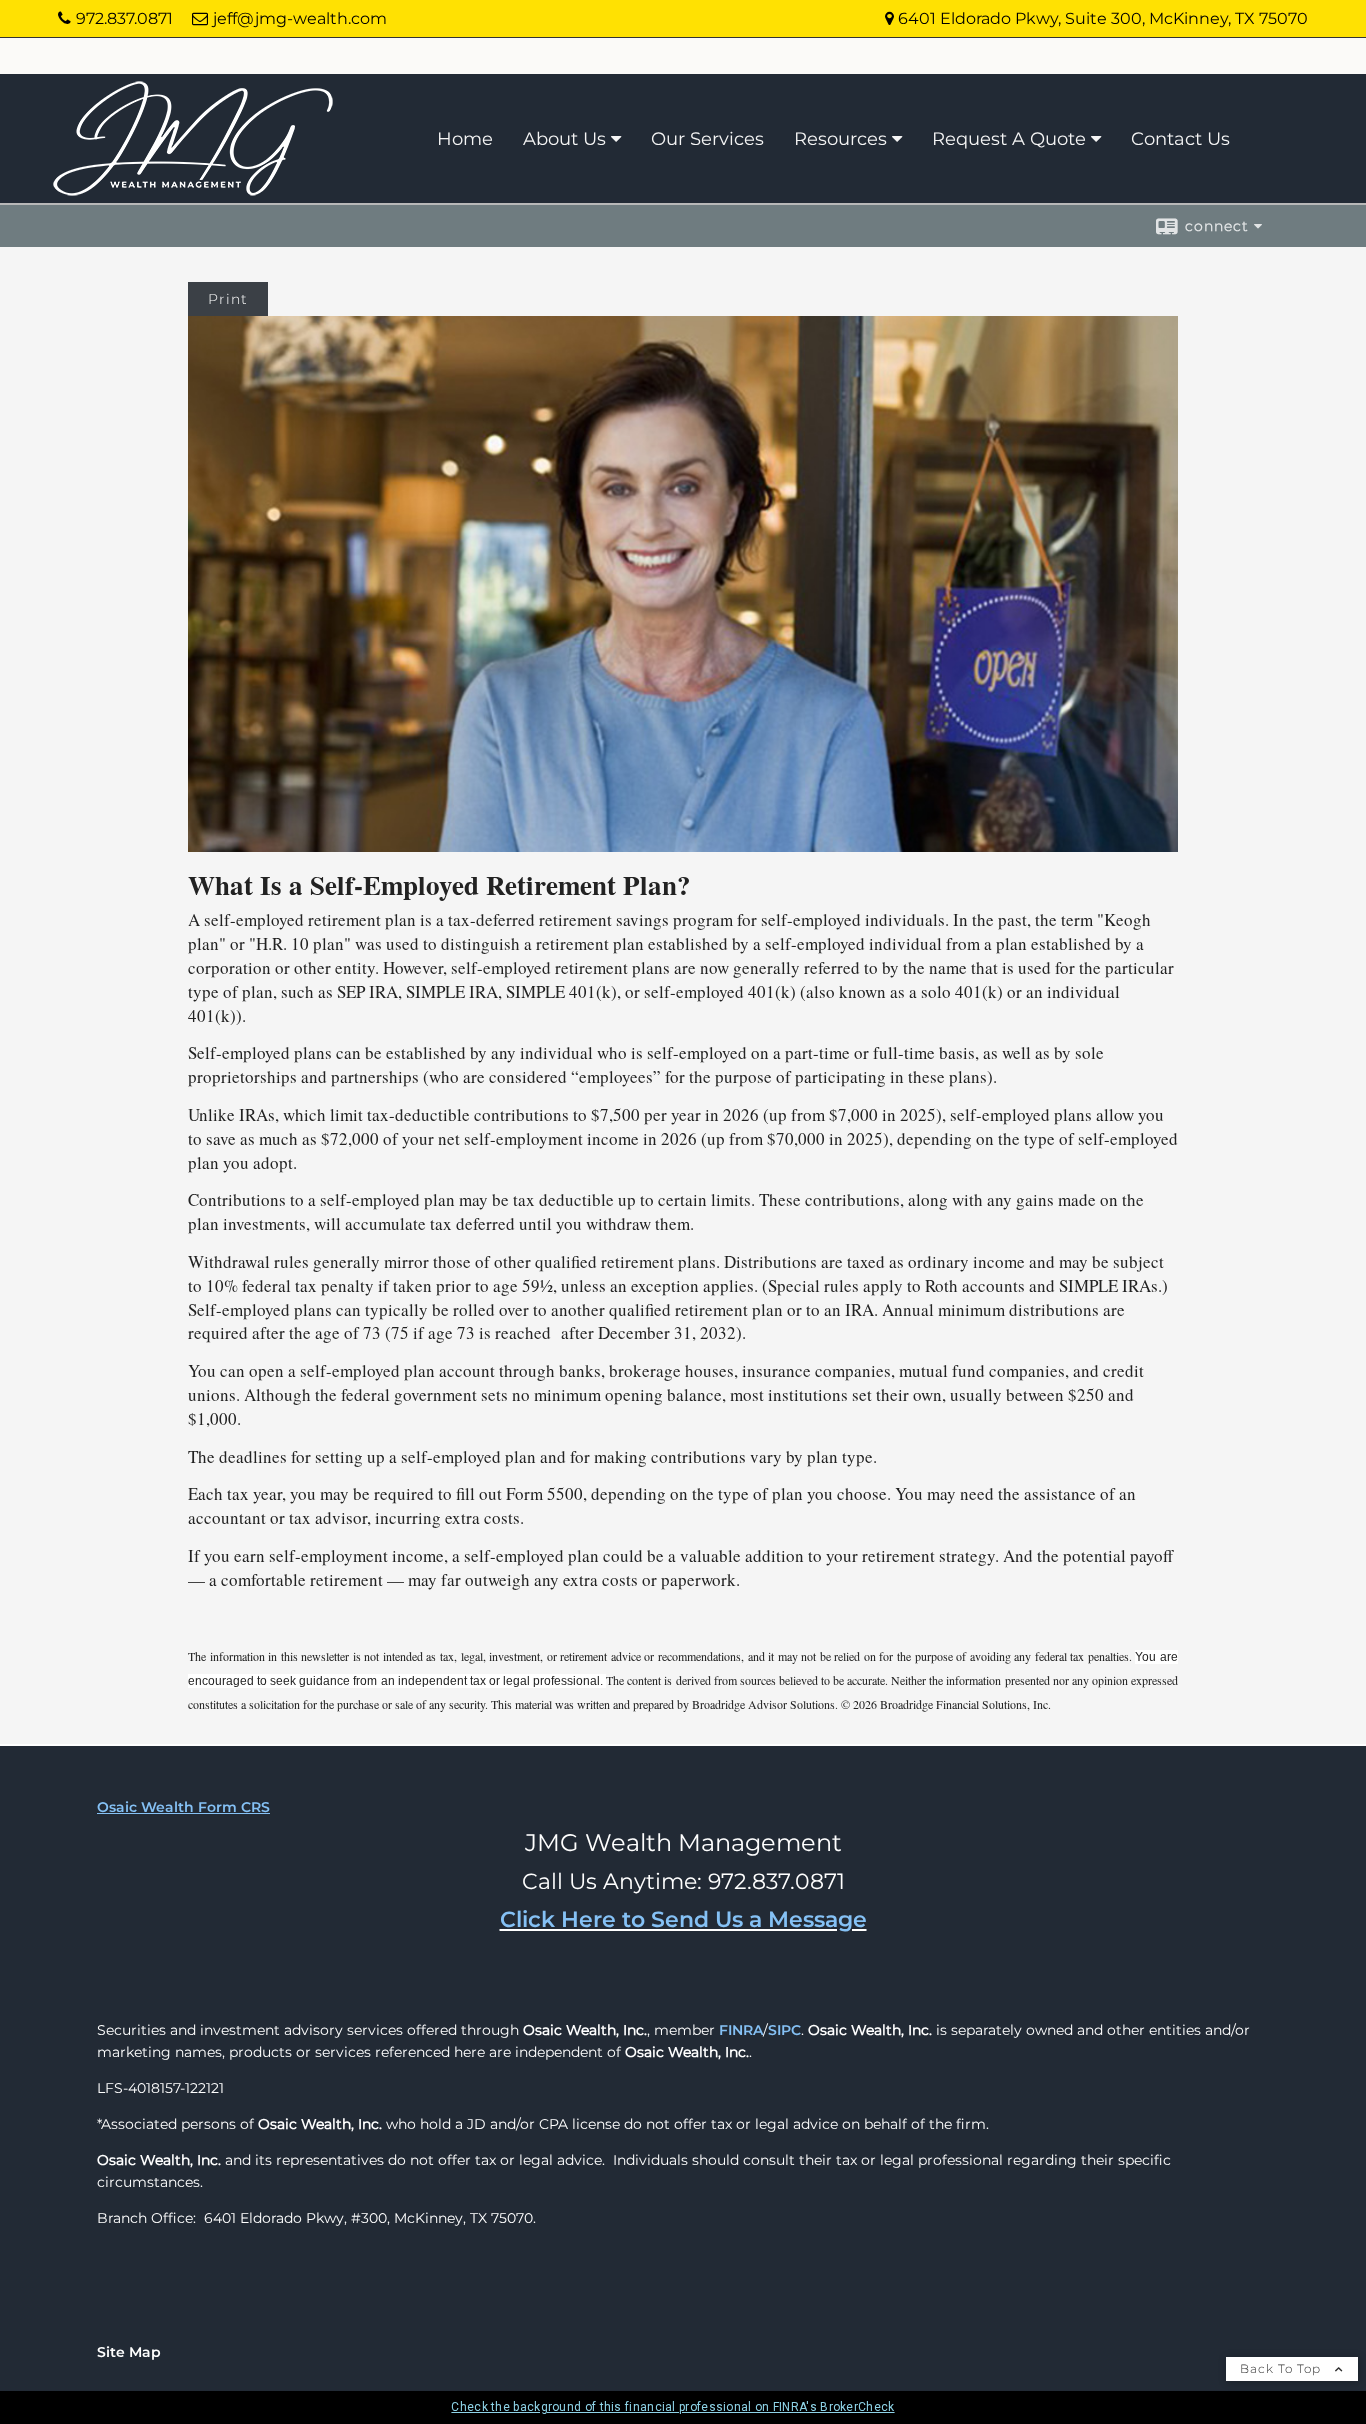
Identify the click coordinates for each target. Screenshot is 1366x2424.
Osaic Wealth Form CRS (183, 1807)
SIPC (784, 2030)
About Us (564, 139)
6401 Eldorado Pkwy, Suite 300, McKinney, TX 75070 (1101, 18)
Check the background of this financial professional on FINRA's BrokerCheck (672, 2407)
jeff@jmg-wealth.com (300, 18)
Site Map (129, 2352)
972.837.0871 (124, 18)
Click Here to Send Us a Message (683, 1919)
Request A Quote (1009, 139)
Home (465, 139)
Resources (840, 139)
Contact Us (1180, 139)
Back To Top (1282, 2368)
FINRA (741, 2030)
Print (228, 299)
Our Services (707, 139)
